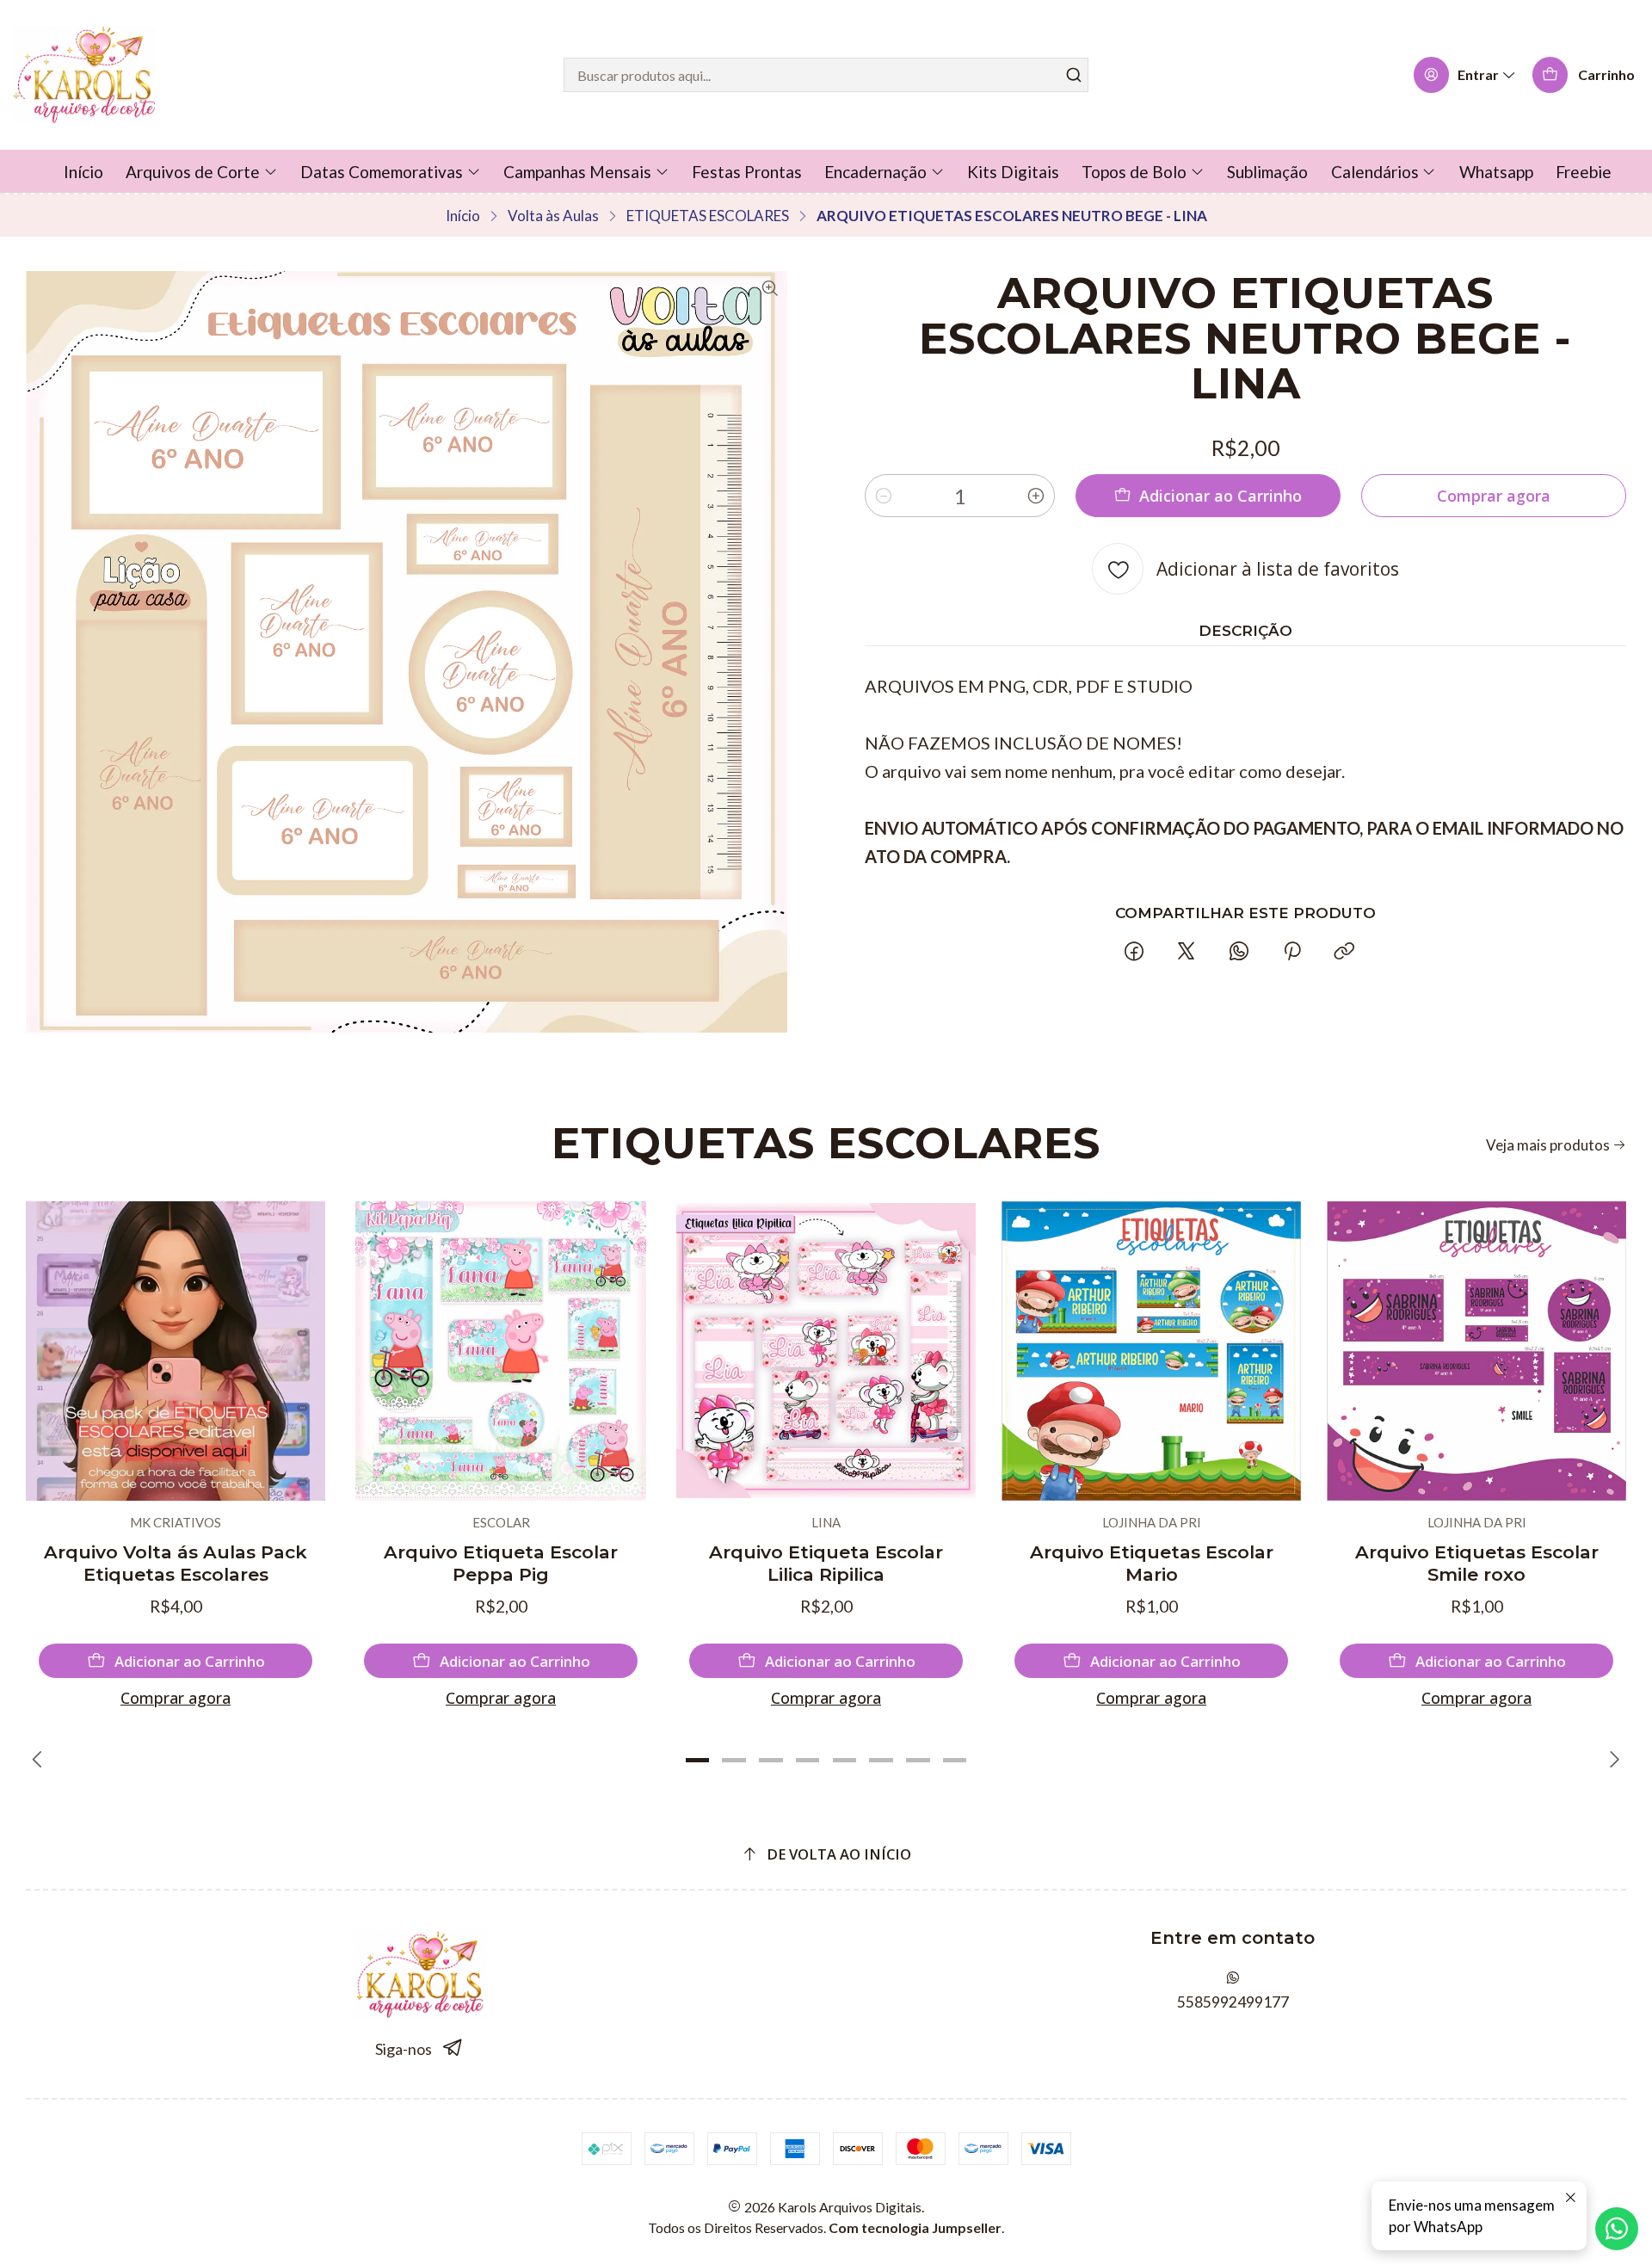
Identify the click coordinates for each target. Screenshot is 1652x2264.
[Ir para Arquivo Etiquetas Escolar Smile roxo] (1476, 1351)
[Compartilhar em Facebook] (1134, 952)
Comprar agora (176, 1698)
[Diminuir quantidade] (884, 496)
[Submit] (1074, 75)
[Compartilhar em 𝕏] (1187, 952)
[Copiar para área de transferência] (1344, 952)
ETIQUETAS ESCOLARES (708, 216)
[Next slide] (1613, 1760)
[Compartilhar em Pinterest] (1291, 952)
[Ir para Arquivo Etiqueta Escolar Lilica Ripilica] (826, 1351)
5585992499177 (1233, 2002)
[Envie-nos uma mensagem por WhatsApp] (1617, 2229)
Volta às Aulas (553, 216)
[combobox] (826, 75)
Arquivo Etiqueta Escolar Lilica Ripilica (826, 1563)
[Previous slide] (39, 1760)
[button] (697, 1760)
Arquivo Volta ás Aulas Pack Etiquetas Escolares (176, 1563)
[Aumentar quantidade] (1036, 496)
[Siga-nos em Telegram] (453, 2048)
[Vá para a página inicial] (85, 75)
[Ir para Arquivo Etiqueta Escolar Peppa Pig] (501, 1351)
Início (463, 216)
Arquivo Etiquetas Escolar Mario (1152, 1563)
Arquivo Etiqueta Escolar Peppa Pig (501, 1563)
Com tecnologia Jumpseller (915, 2227)
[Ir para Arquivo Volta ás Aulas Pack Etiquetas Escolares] (176, 1351)
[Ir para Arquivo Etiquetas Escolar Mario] (1151, 1351)
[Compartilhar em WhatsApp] (1239, 952)
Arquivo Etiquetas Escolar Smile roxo (1477, 1563)
